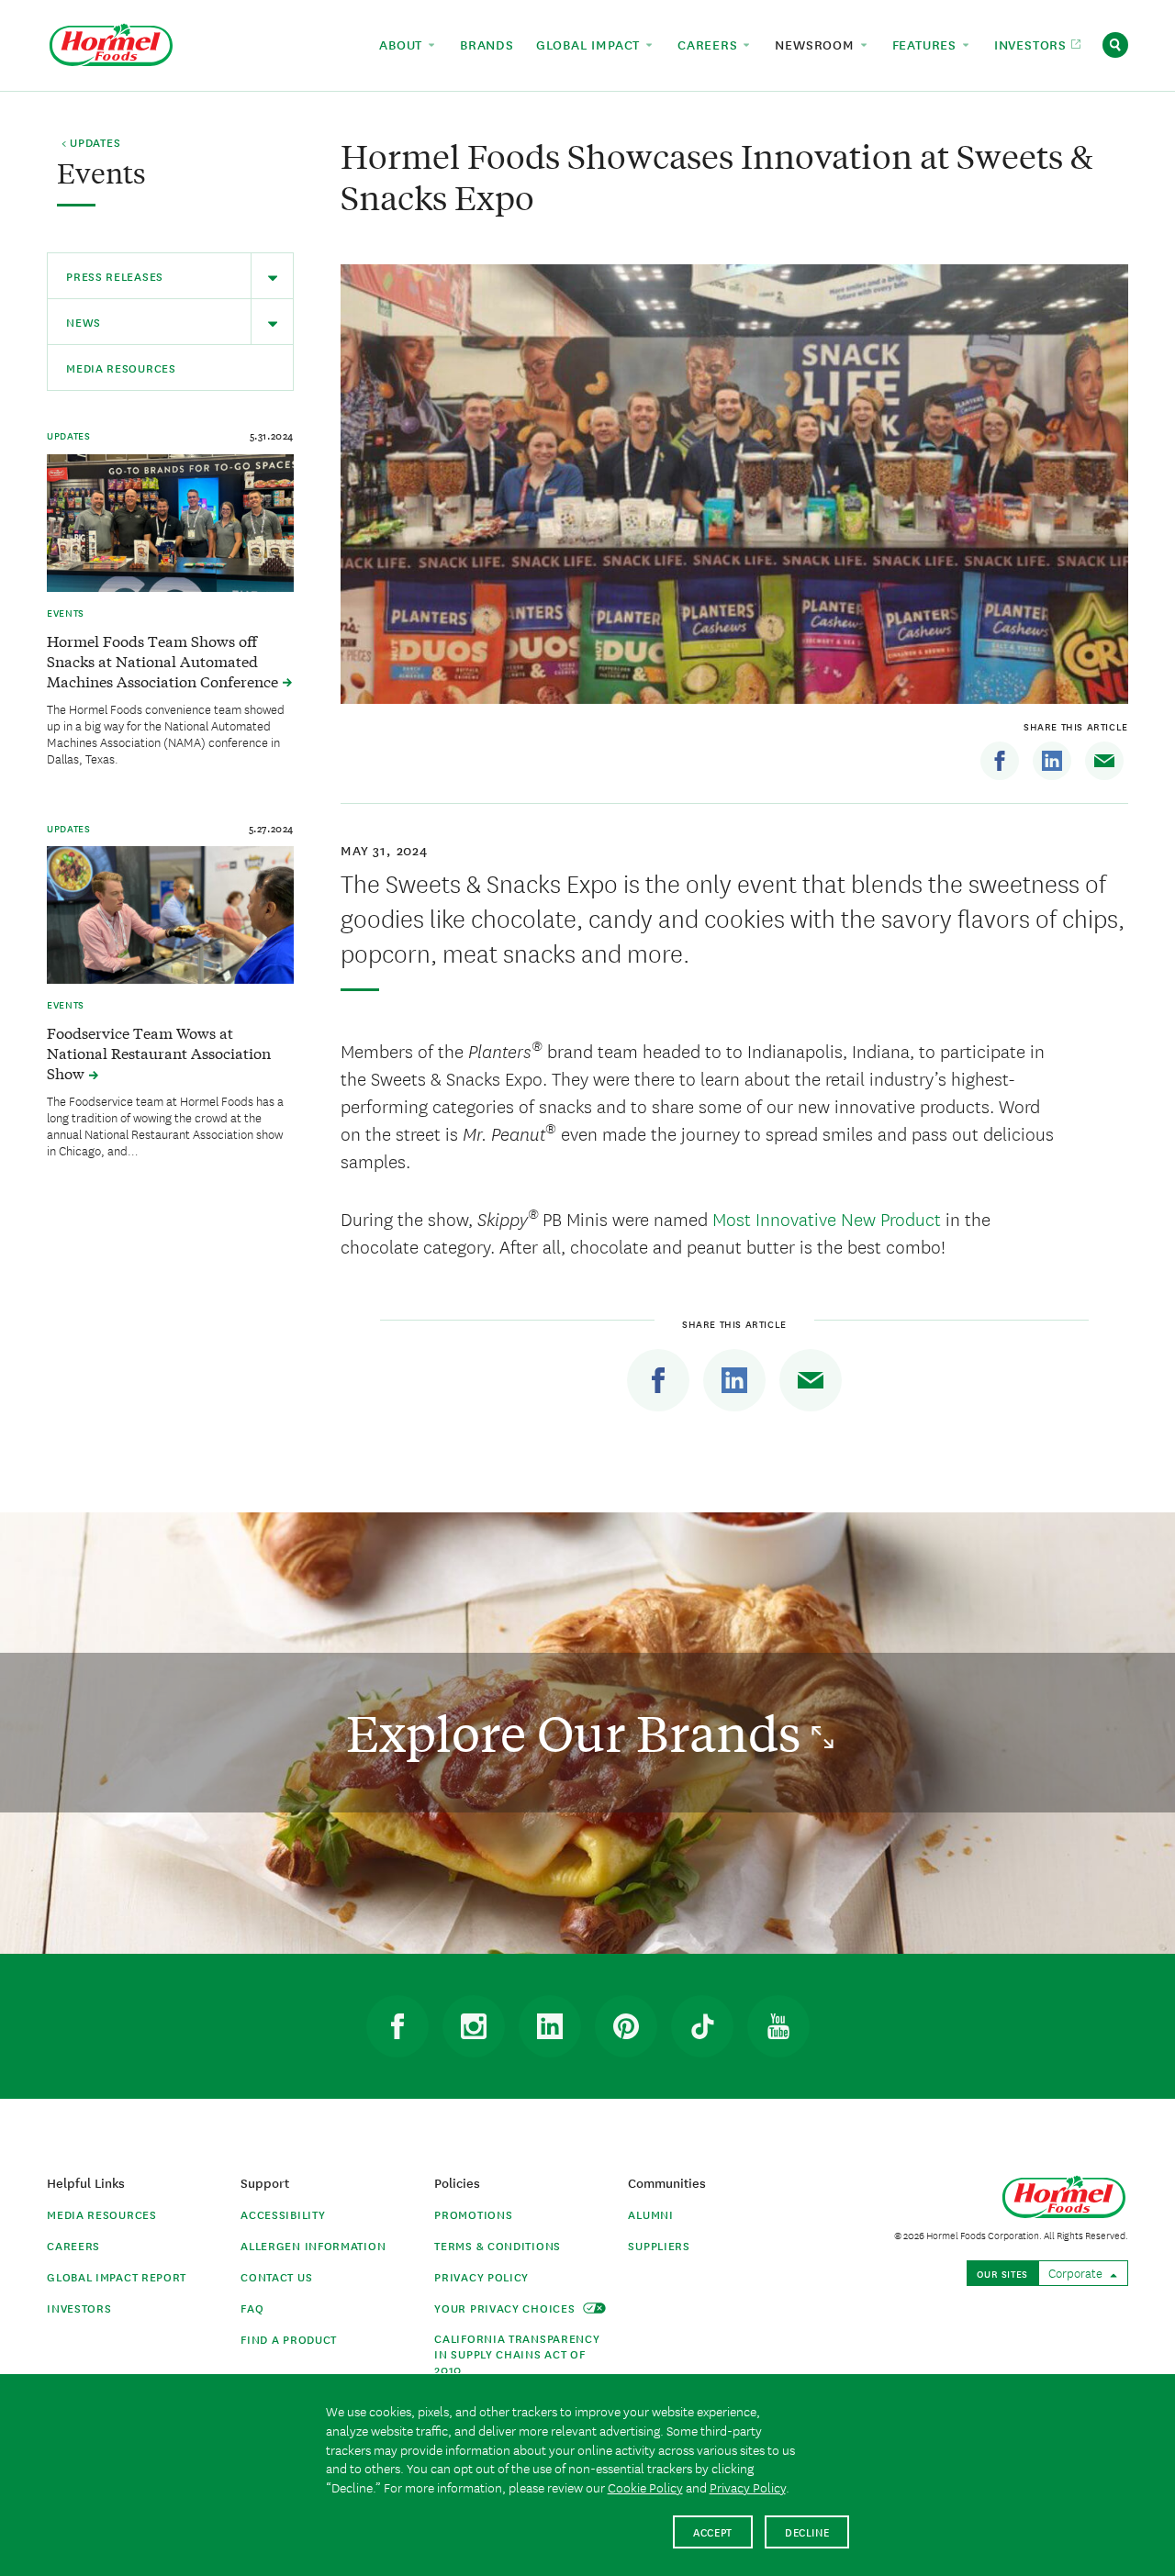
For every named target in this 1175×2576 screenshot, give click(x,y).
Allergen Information (313, 2245)
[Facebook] (1000, 761)
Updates (68, 435)
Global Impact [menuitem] (590, 44)
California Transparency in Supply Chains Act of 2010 (517, 2353)
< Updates (91, 143)
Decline (807, 2531)
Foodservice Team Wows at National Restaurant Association (159, 1053)
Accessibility (283, 2214)
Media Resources (121, 368)
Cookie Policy (645, 2487)
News (84, 322)
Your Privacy (506, 2308)
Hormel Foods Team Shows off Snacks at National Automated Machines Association (164, 661)
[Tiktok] (702, 2026)
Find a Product (289, 2339)
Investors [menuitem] (1033, 44)
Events (66, 612)
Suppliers (659, 2245)
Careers (73, 2245)
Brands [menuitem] (487, 44)
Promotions (473, 2214)
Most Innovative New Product (827, 1218)
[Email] (1104, 761)
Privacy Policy (481, 2276)
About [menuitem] (403, 44)
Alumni (650, 2214)
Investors (79, 2308)
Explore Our (579, 1732)
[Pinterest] (626, 2026)
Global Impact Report (117, 2276)
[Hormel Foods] (111, 43)
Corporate (1077, 2272)
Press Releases (115, 276)
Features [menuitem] (927, 44)
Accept (713, 2531)
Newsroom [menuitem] (817, 44)
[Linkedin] (1052, 761)
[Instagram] (474, 2026)
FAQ (252, 2308)
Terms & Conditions (498, 2245)
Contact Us (276, 2276)
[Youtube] (778, 2026)
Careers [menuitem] (710, 44)
